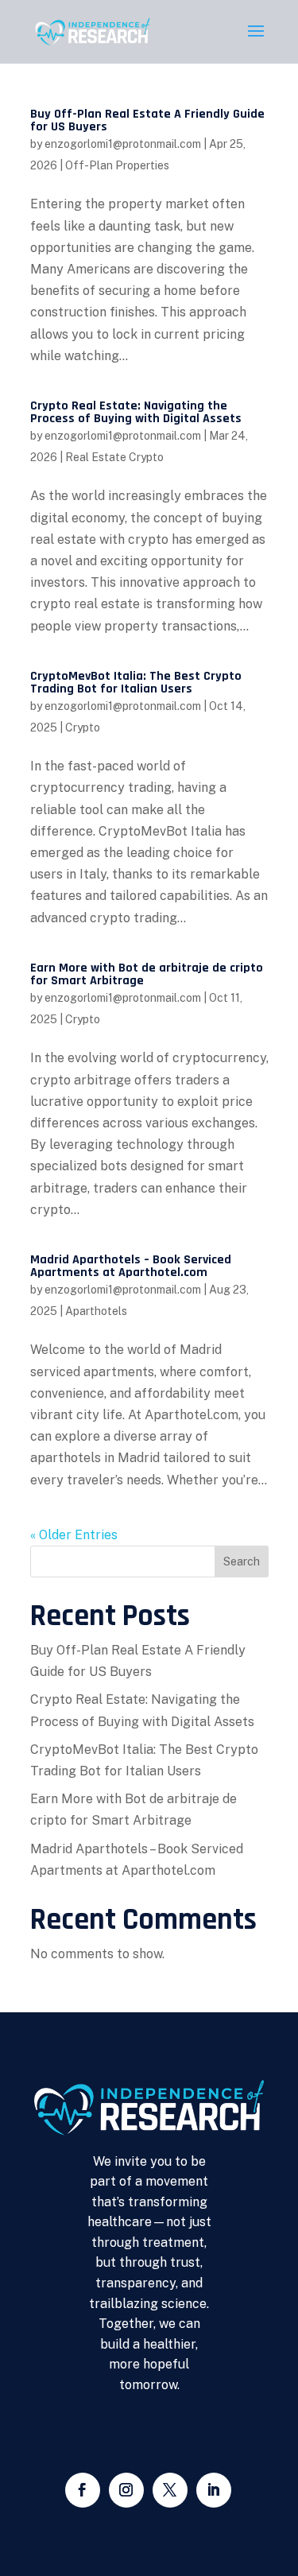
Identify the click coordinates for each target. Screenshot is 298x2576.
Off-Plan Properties (117, 165)
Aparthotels (96, 1311)
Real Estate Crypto (114, 457)
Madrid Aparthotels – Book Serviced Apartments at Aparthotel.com (131, 1266)
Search (242, 1562)
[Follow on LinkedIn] (214, 2490)
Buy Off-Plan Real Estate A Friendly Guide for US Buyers (147, 120)
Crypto (83, 727)
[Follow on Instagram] (126, 2490)
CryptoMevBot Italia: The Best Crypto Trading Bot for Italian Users (136, 683)
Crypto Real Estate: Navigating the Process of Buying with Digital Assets (136, 412)
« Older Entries (74, 1535)
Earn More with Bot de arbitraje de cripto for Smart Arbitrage (147, 974)
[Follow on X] (170, 2490)
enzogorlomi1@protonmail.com (123, 144)
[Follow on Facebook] (83, 2490)
